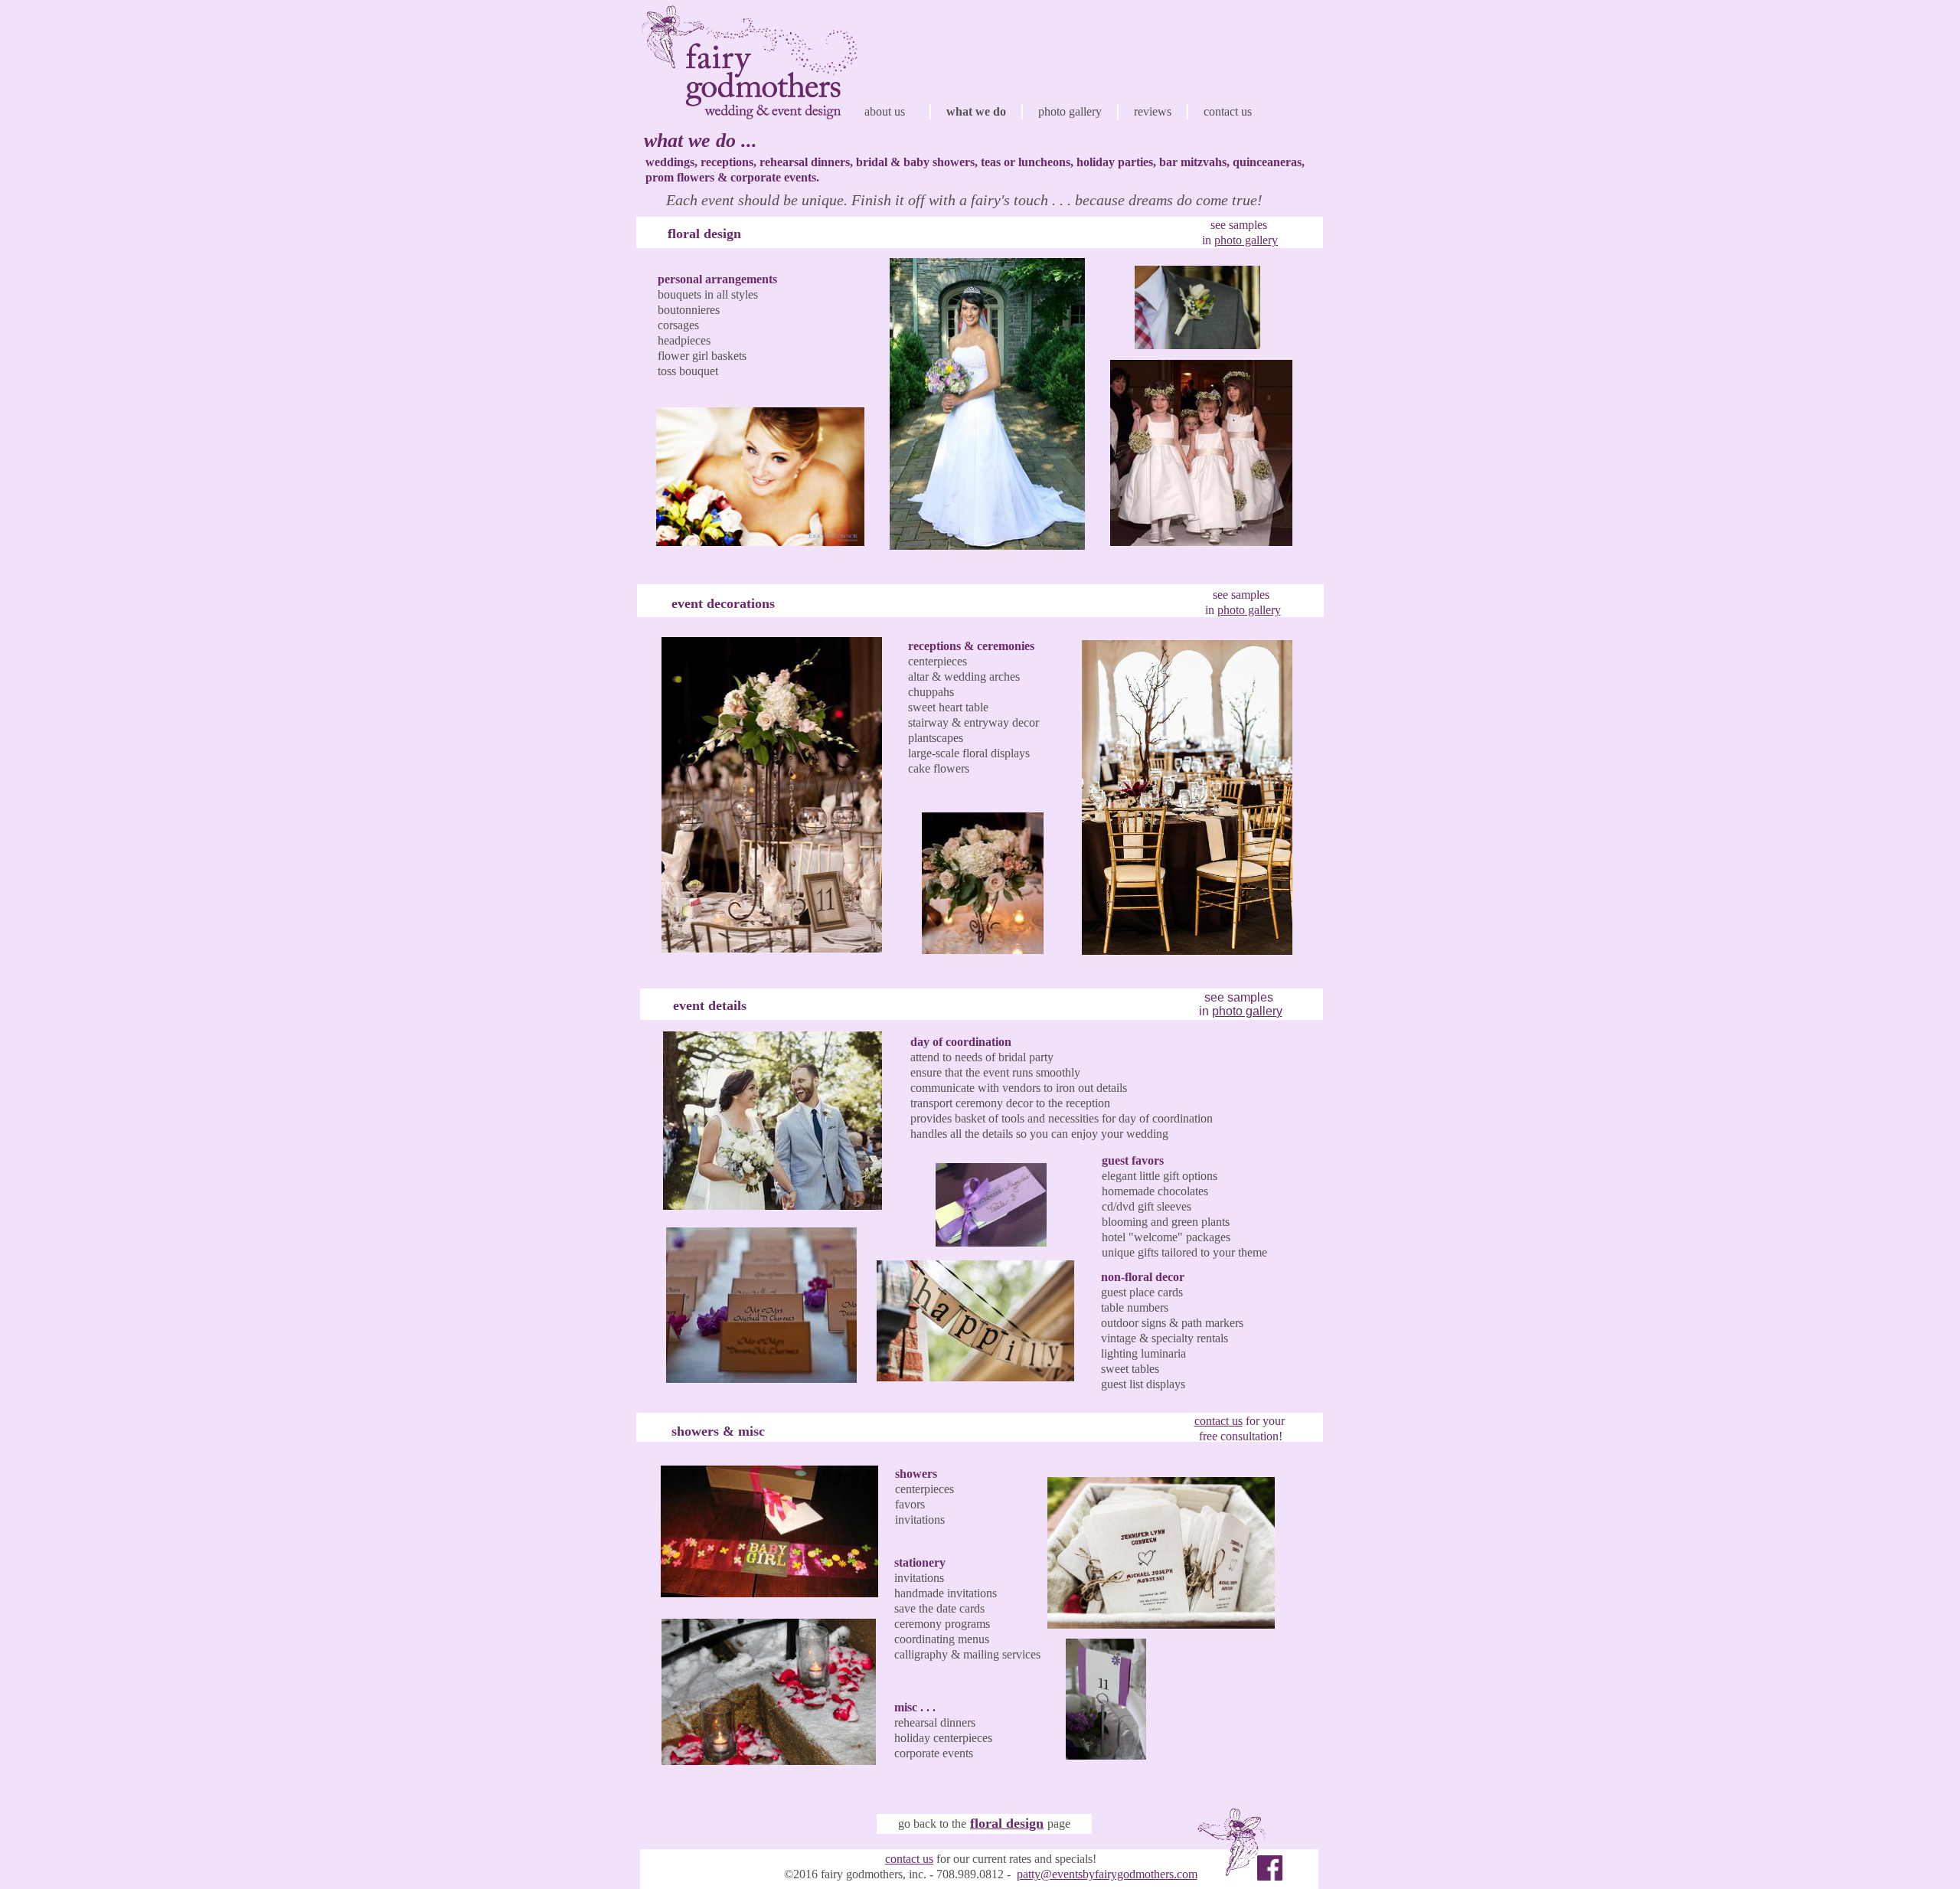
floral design (1007, 1823)
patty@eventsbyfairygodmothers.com (1107, 1874)
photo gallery (1246, 240)
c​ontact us (1218, 1421)
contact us (909, 1859)
